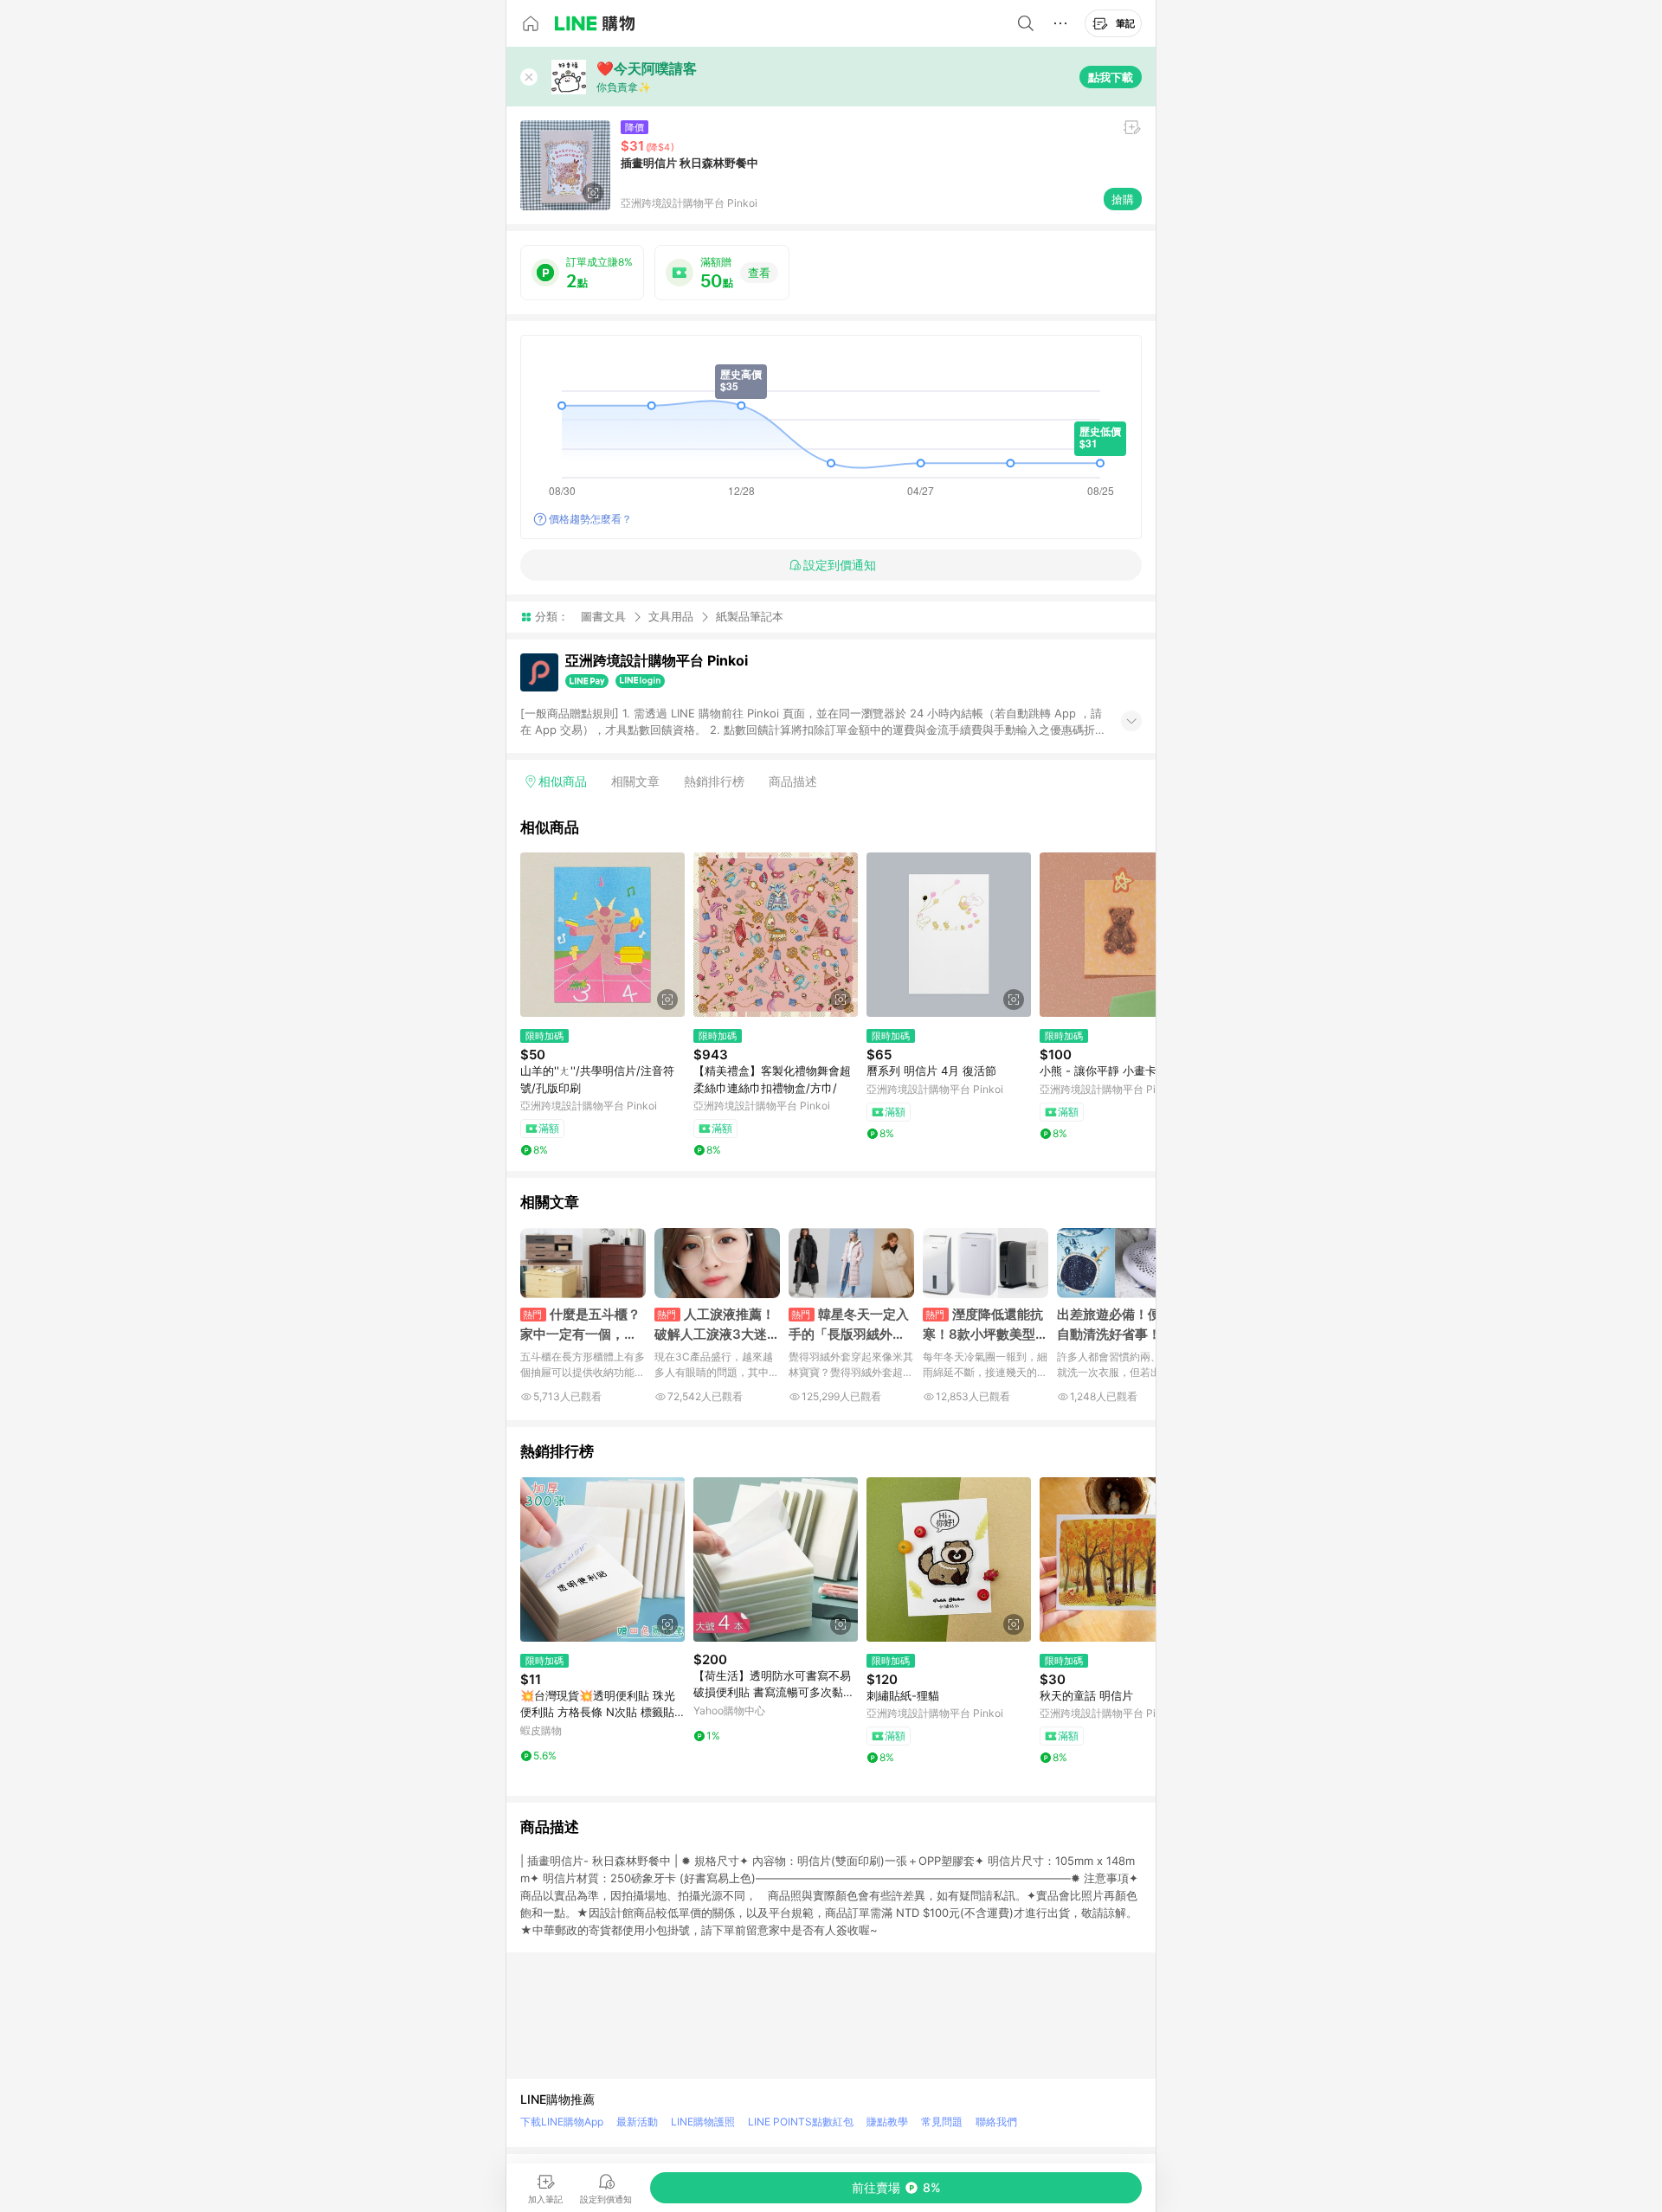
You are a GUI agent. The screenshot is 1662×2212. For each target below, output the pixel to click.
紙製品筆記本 (750, 617)
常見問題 (942, 2122)
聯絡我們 (996, 2122)
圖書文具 (603, 616)
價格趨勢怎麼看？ (590, 519)
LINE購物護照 (703, 2122)
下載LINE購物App (562, 2122)
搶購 (1123, 199)
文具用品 (671, 616)
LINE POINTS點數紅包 (801, 2122)
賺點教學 (887, 2122)
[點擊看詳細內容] (602, 935)
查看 (759, 273)
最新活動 (637, 2122)
